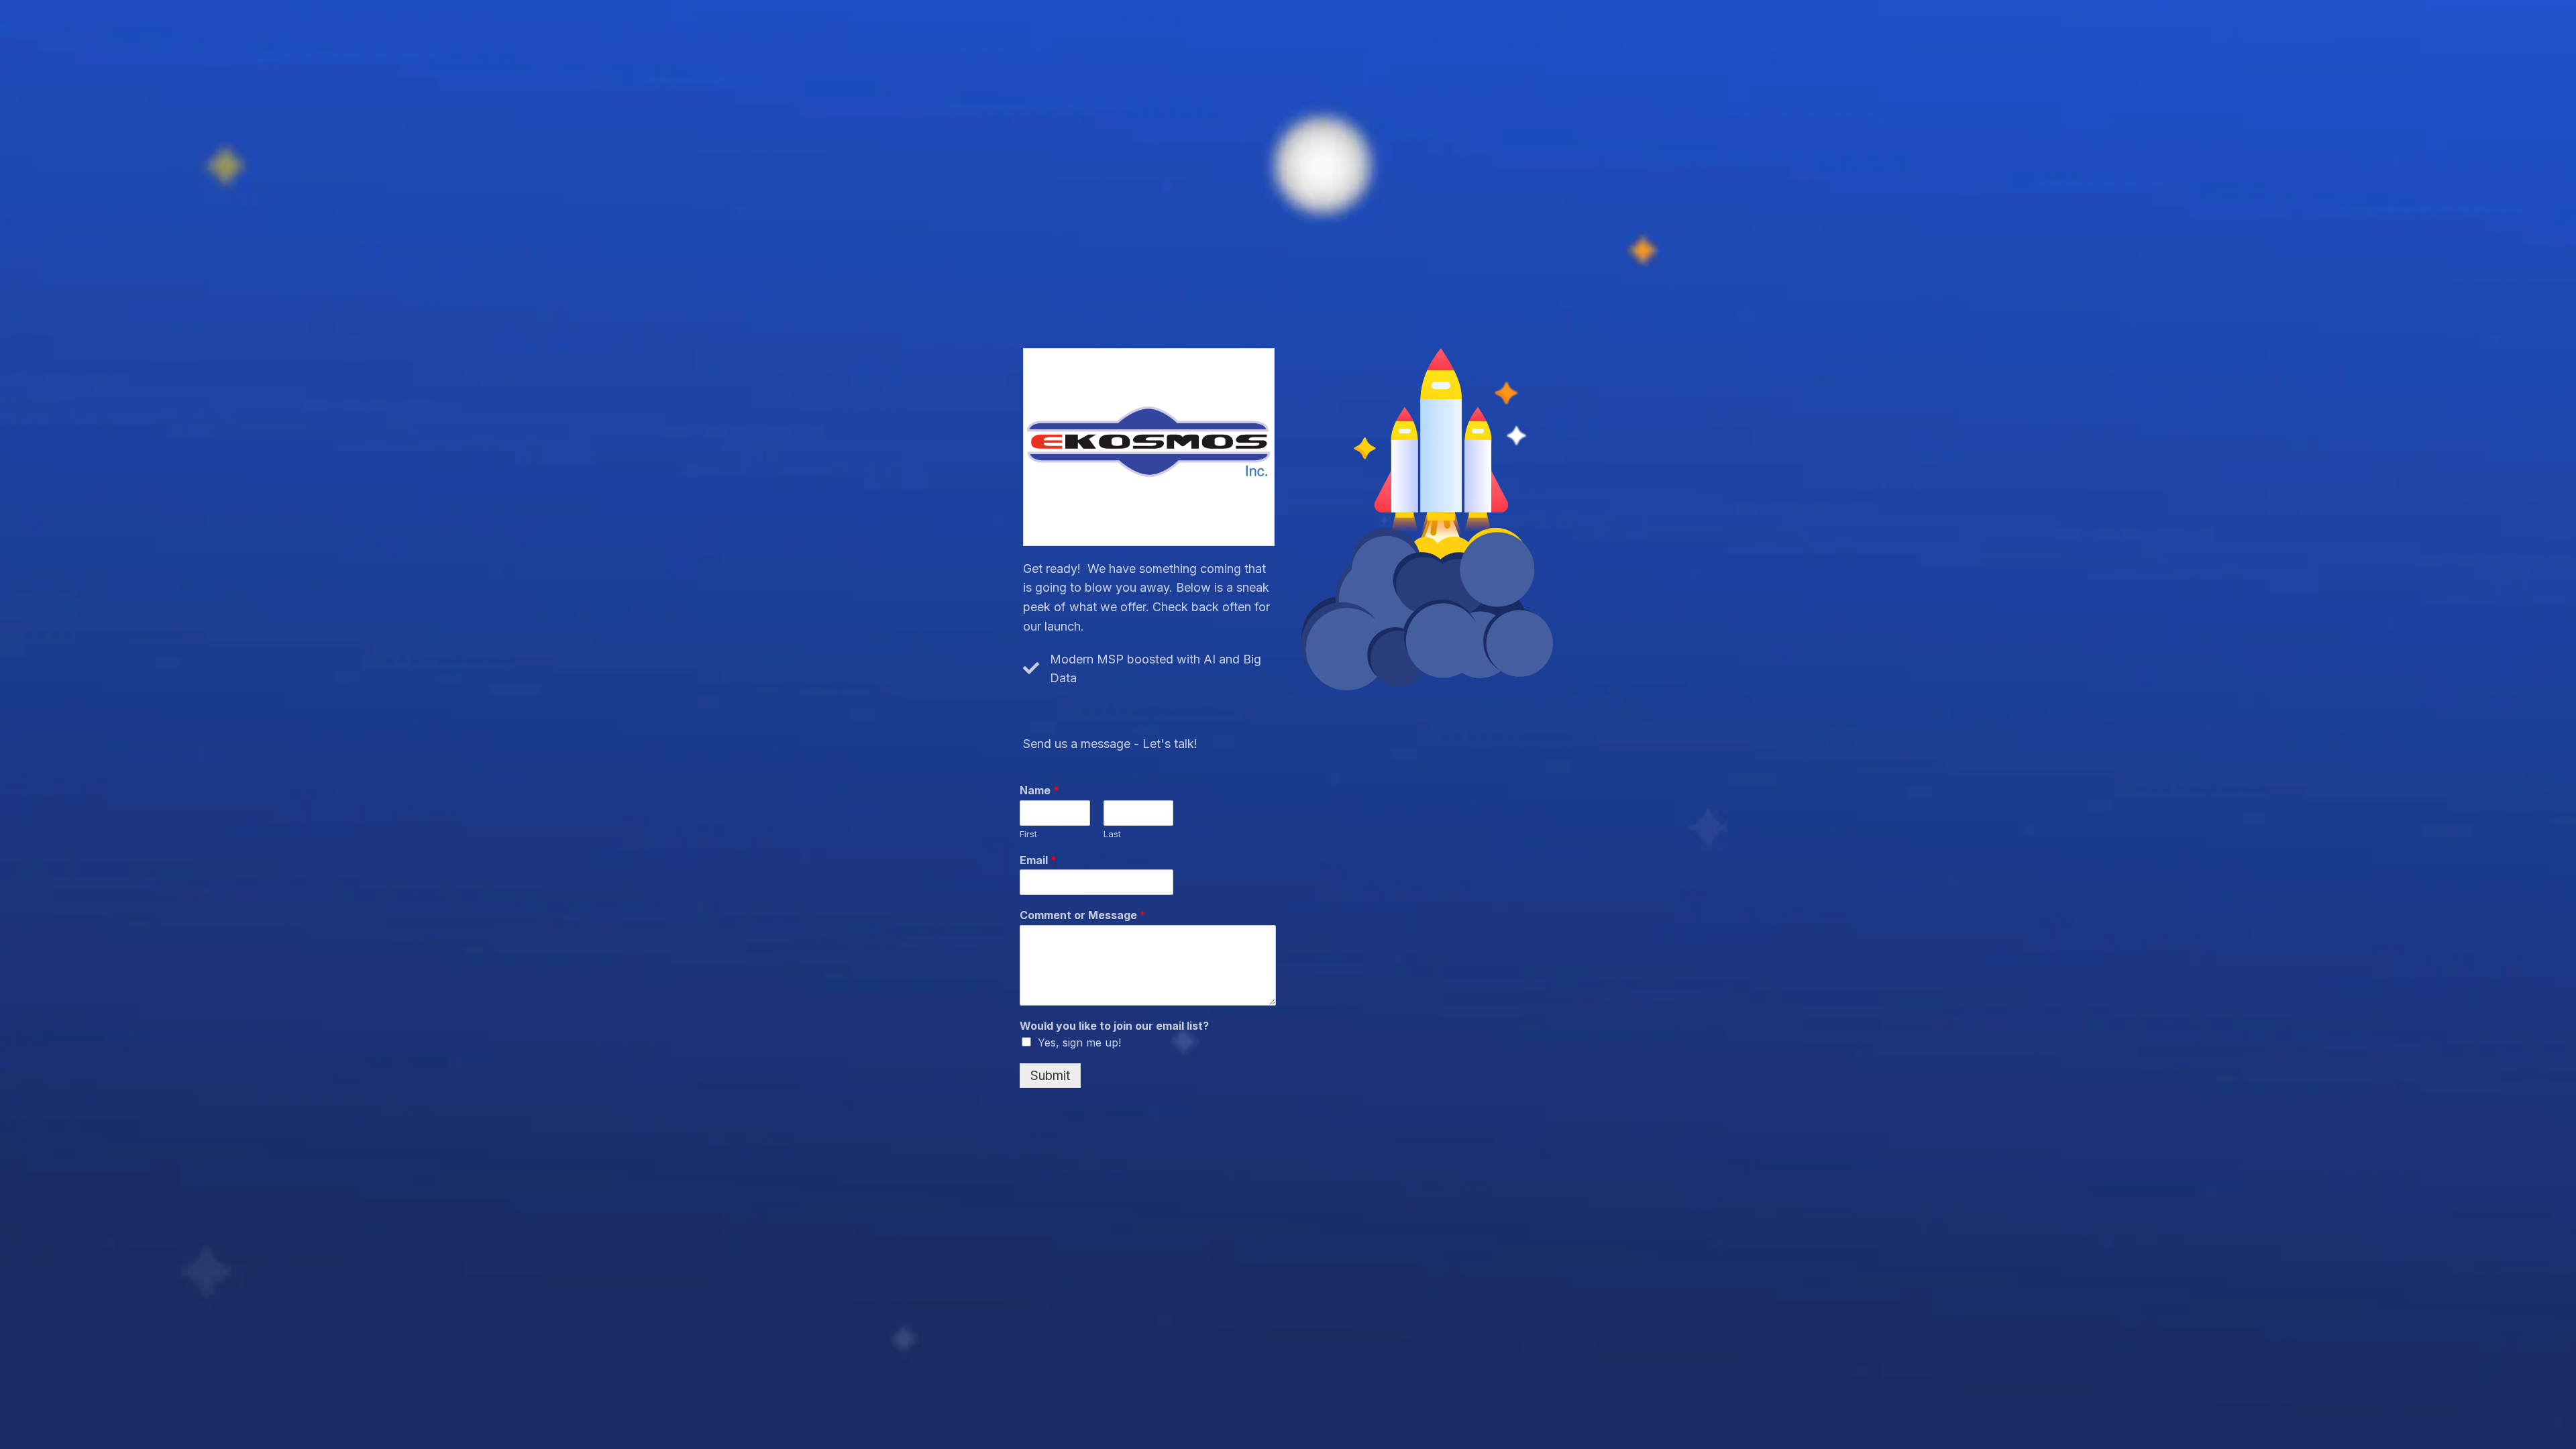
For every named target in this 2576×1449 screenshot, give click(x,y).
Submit (1050, 1076)
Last (1112, 834)
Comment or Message (1083, 915)
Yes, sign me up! (1079, 1042)
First (1028, 834)
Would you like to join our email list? (1114, 1026)
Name (1039, 790)
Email (1038, 860)
